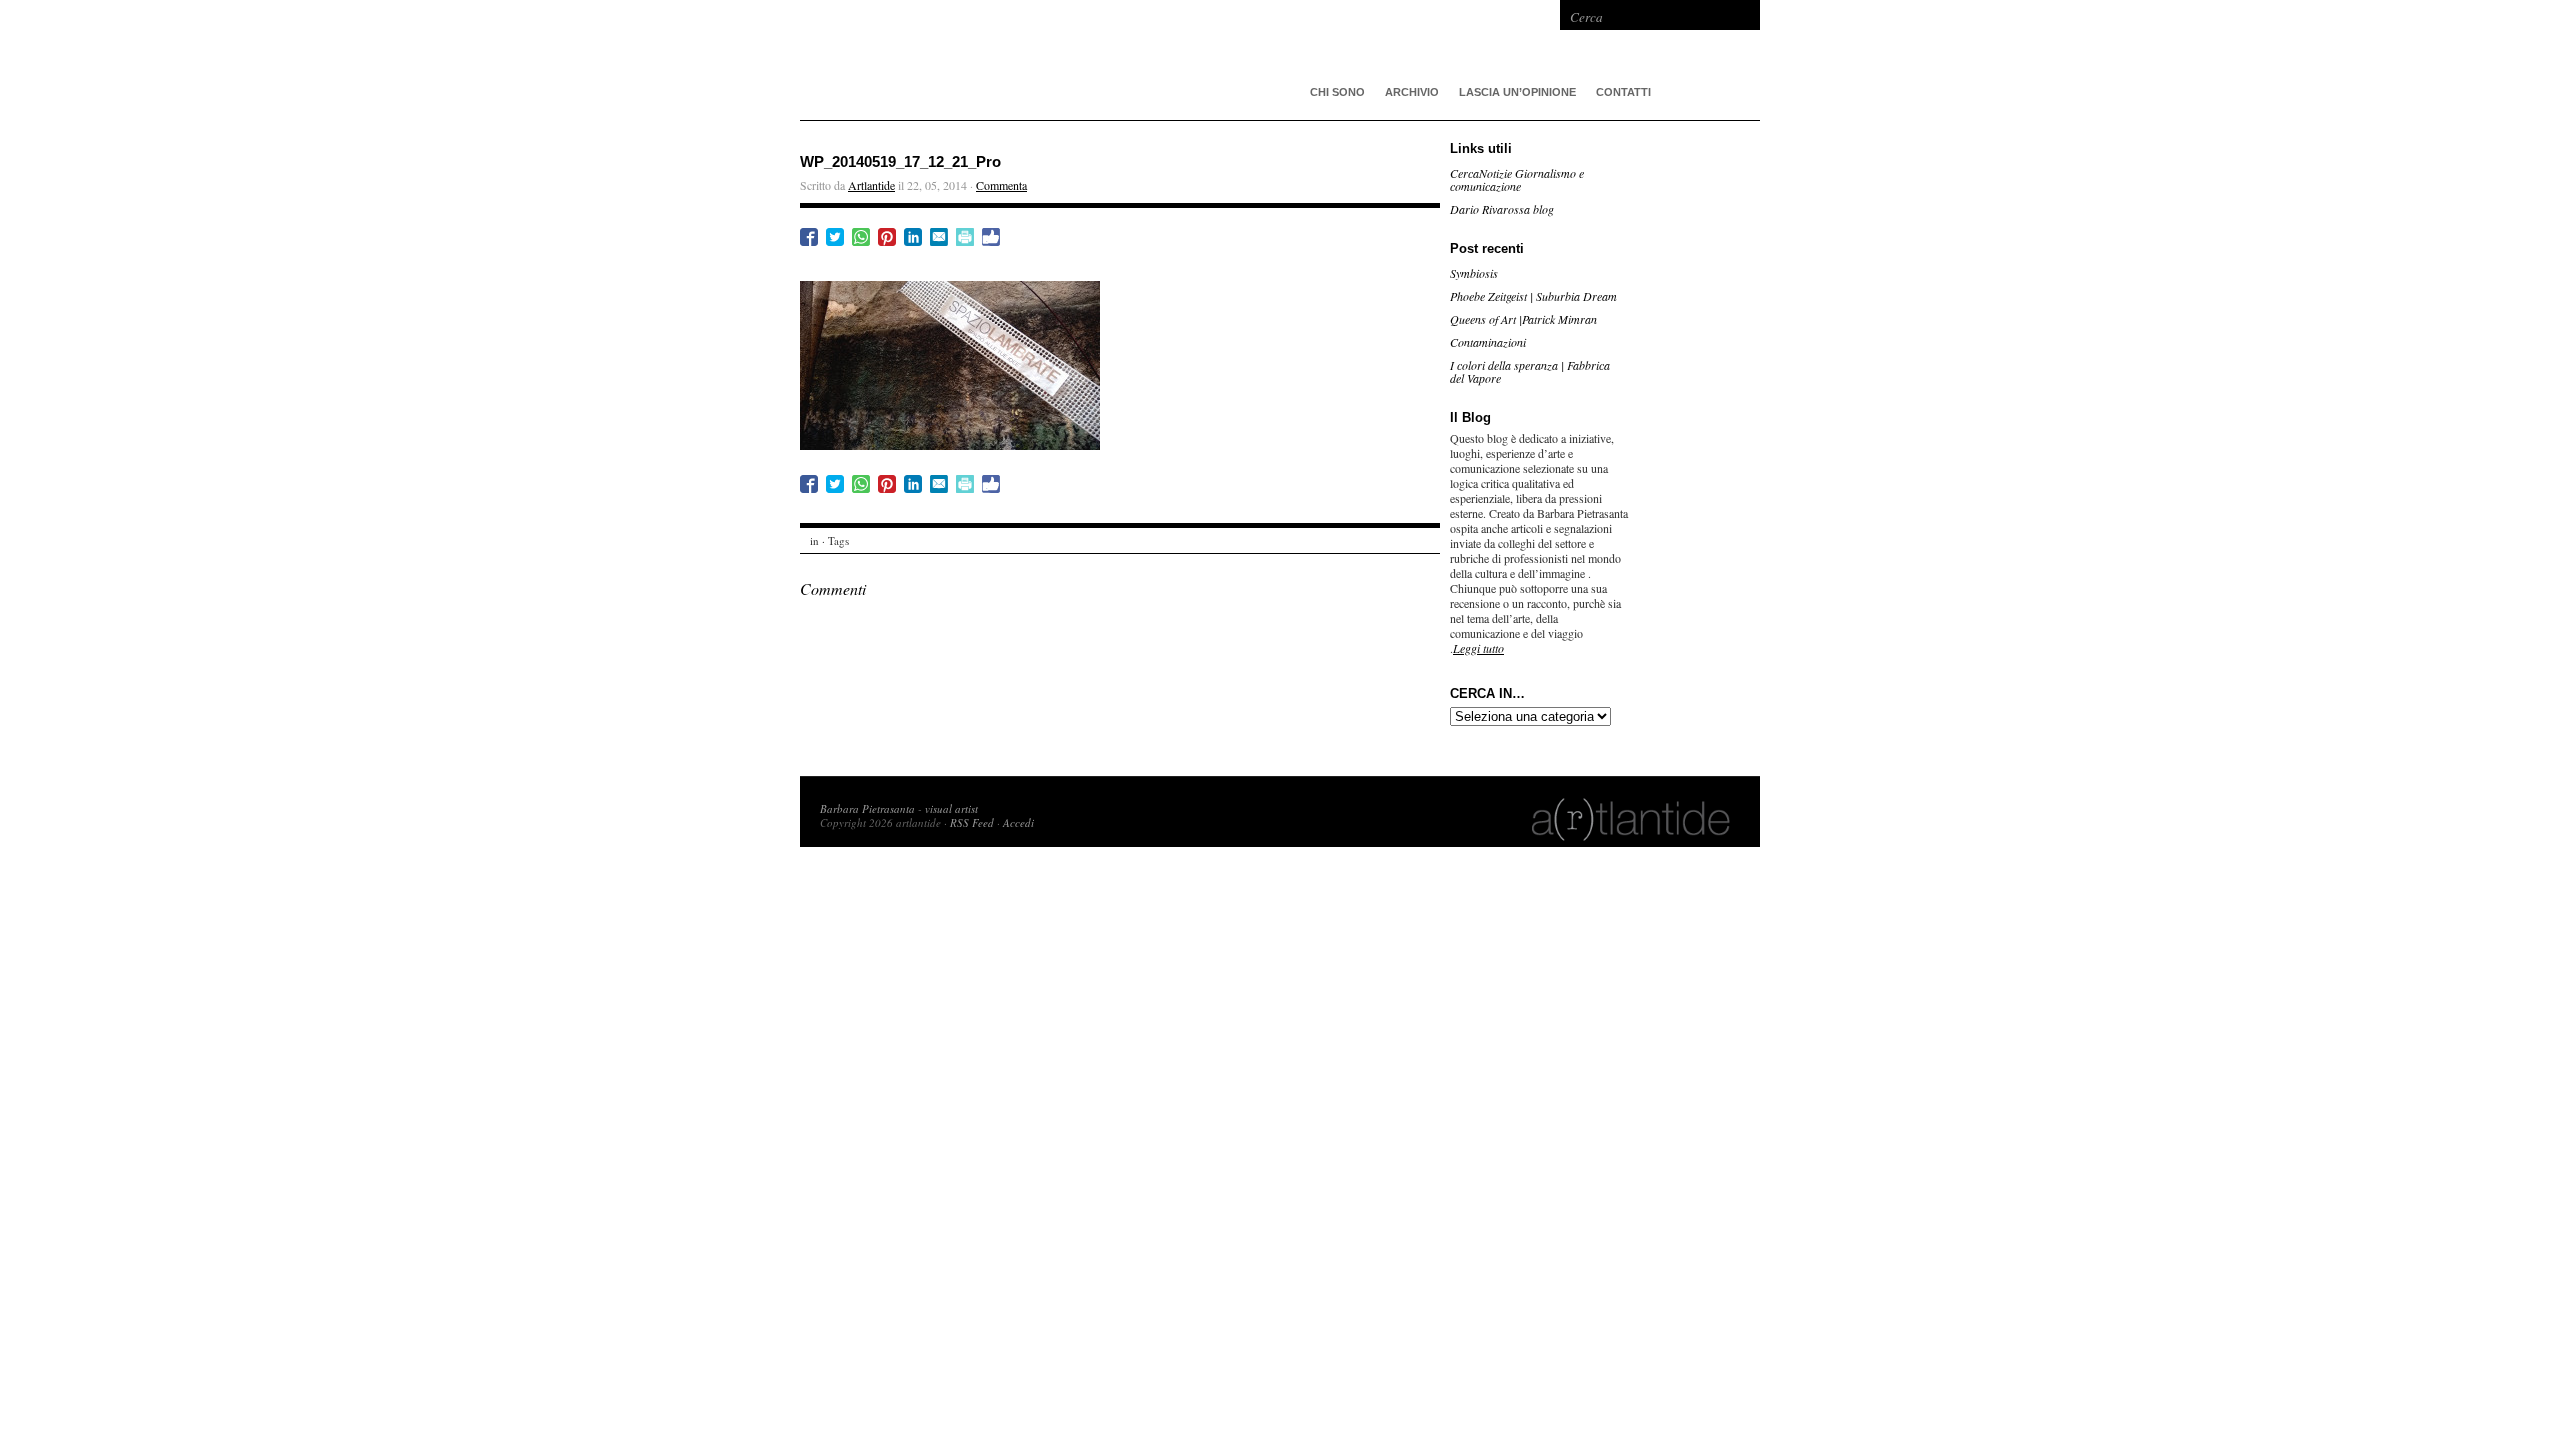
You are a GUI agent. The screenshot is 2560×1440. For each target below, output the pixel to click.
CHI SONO (1337, 92)
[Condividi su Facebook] (809, 237)
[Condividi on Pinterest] (887, 237)
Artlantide (871, 185)
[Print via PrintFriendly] (965, 237)
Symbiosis (1474, 273)
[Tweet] (835, 237)
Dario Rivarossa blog (1502, 209)
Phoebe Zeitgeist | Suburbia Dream (1533, 296)
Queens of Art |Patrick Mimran (1523, 319)
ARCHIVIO (1412, 92)
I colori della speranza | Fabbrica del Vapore (1530, 371)
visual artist (951, 808)
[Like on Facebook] (991, 237)
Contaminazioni (1488, 342)
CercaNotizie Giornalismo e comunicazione (1517, 179)
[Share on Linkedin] (913, 237)
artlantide (1100, 60)
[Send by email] (939, 237)
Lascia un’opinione (1517, 92)
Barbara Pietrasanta (867, 808)
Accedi (1018, 822)
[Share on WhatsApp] (861, 237)
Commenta (1001, 185)
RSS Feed (972, 822)
